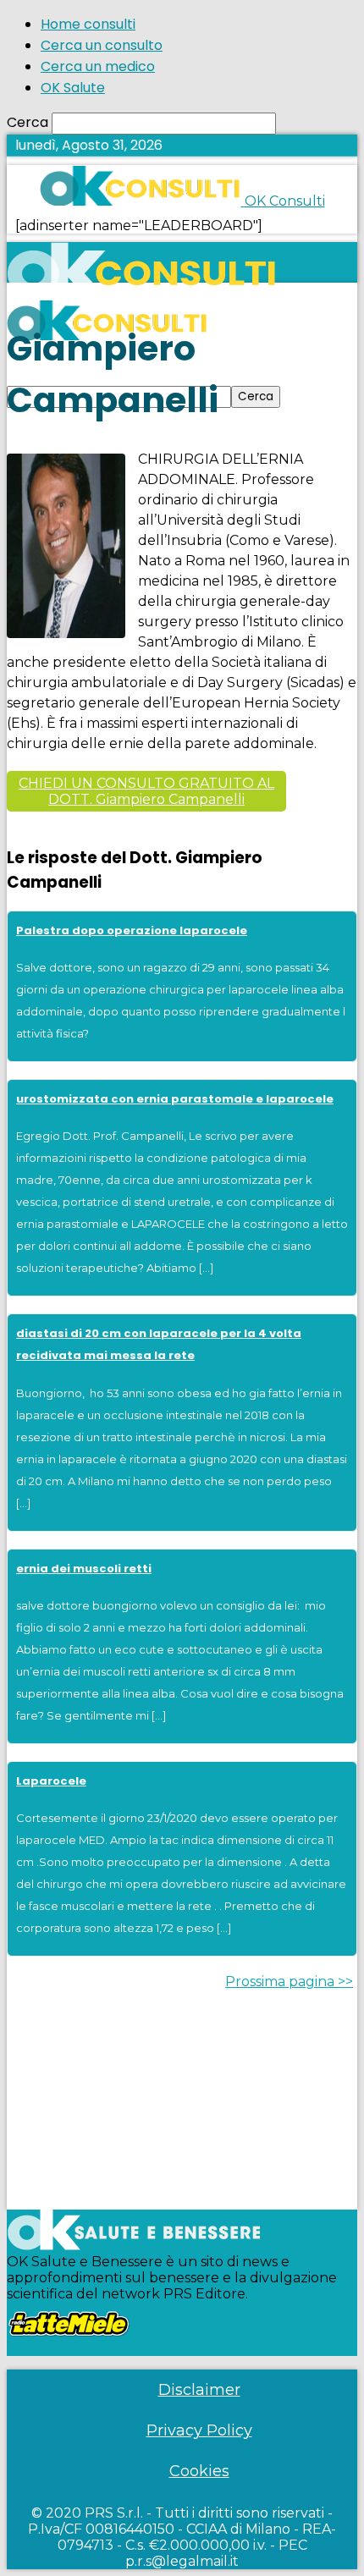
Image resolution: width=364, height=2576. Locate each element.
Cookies (199, 2471)
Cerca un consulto (102, 45)
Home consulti (88, 24)
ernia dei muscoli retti (84, 1569)
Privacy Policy (199, 2430)
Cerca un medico (98, 66)
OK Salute (73, 88)
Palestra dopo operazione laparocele (132, 930)
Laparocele (51, 1781)
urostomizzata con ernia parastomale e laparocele (175, 1099)
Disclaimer (199, 2390)
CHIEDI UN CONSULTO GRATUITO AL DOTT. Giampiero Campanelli (146, 791)
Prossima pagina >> (289, 1982)
